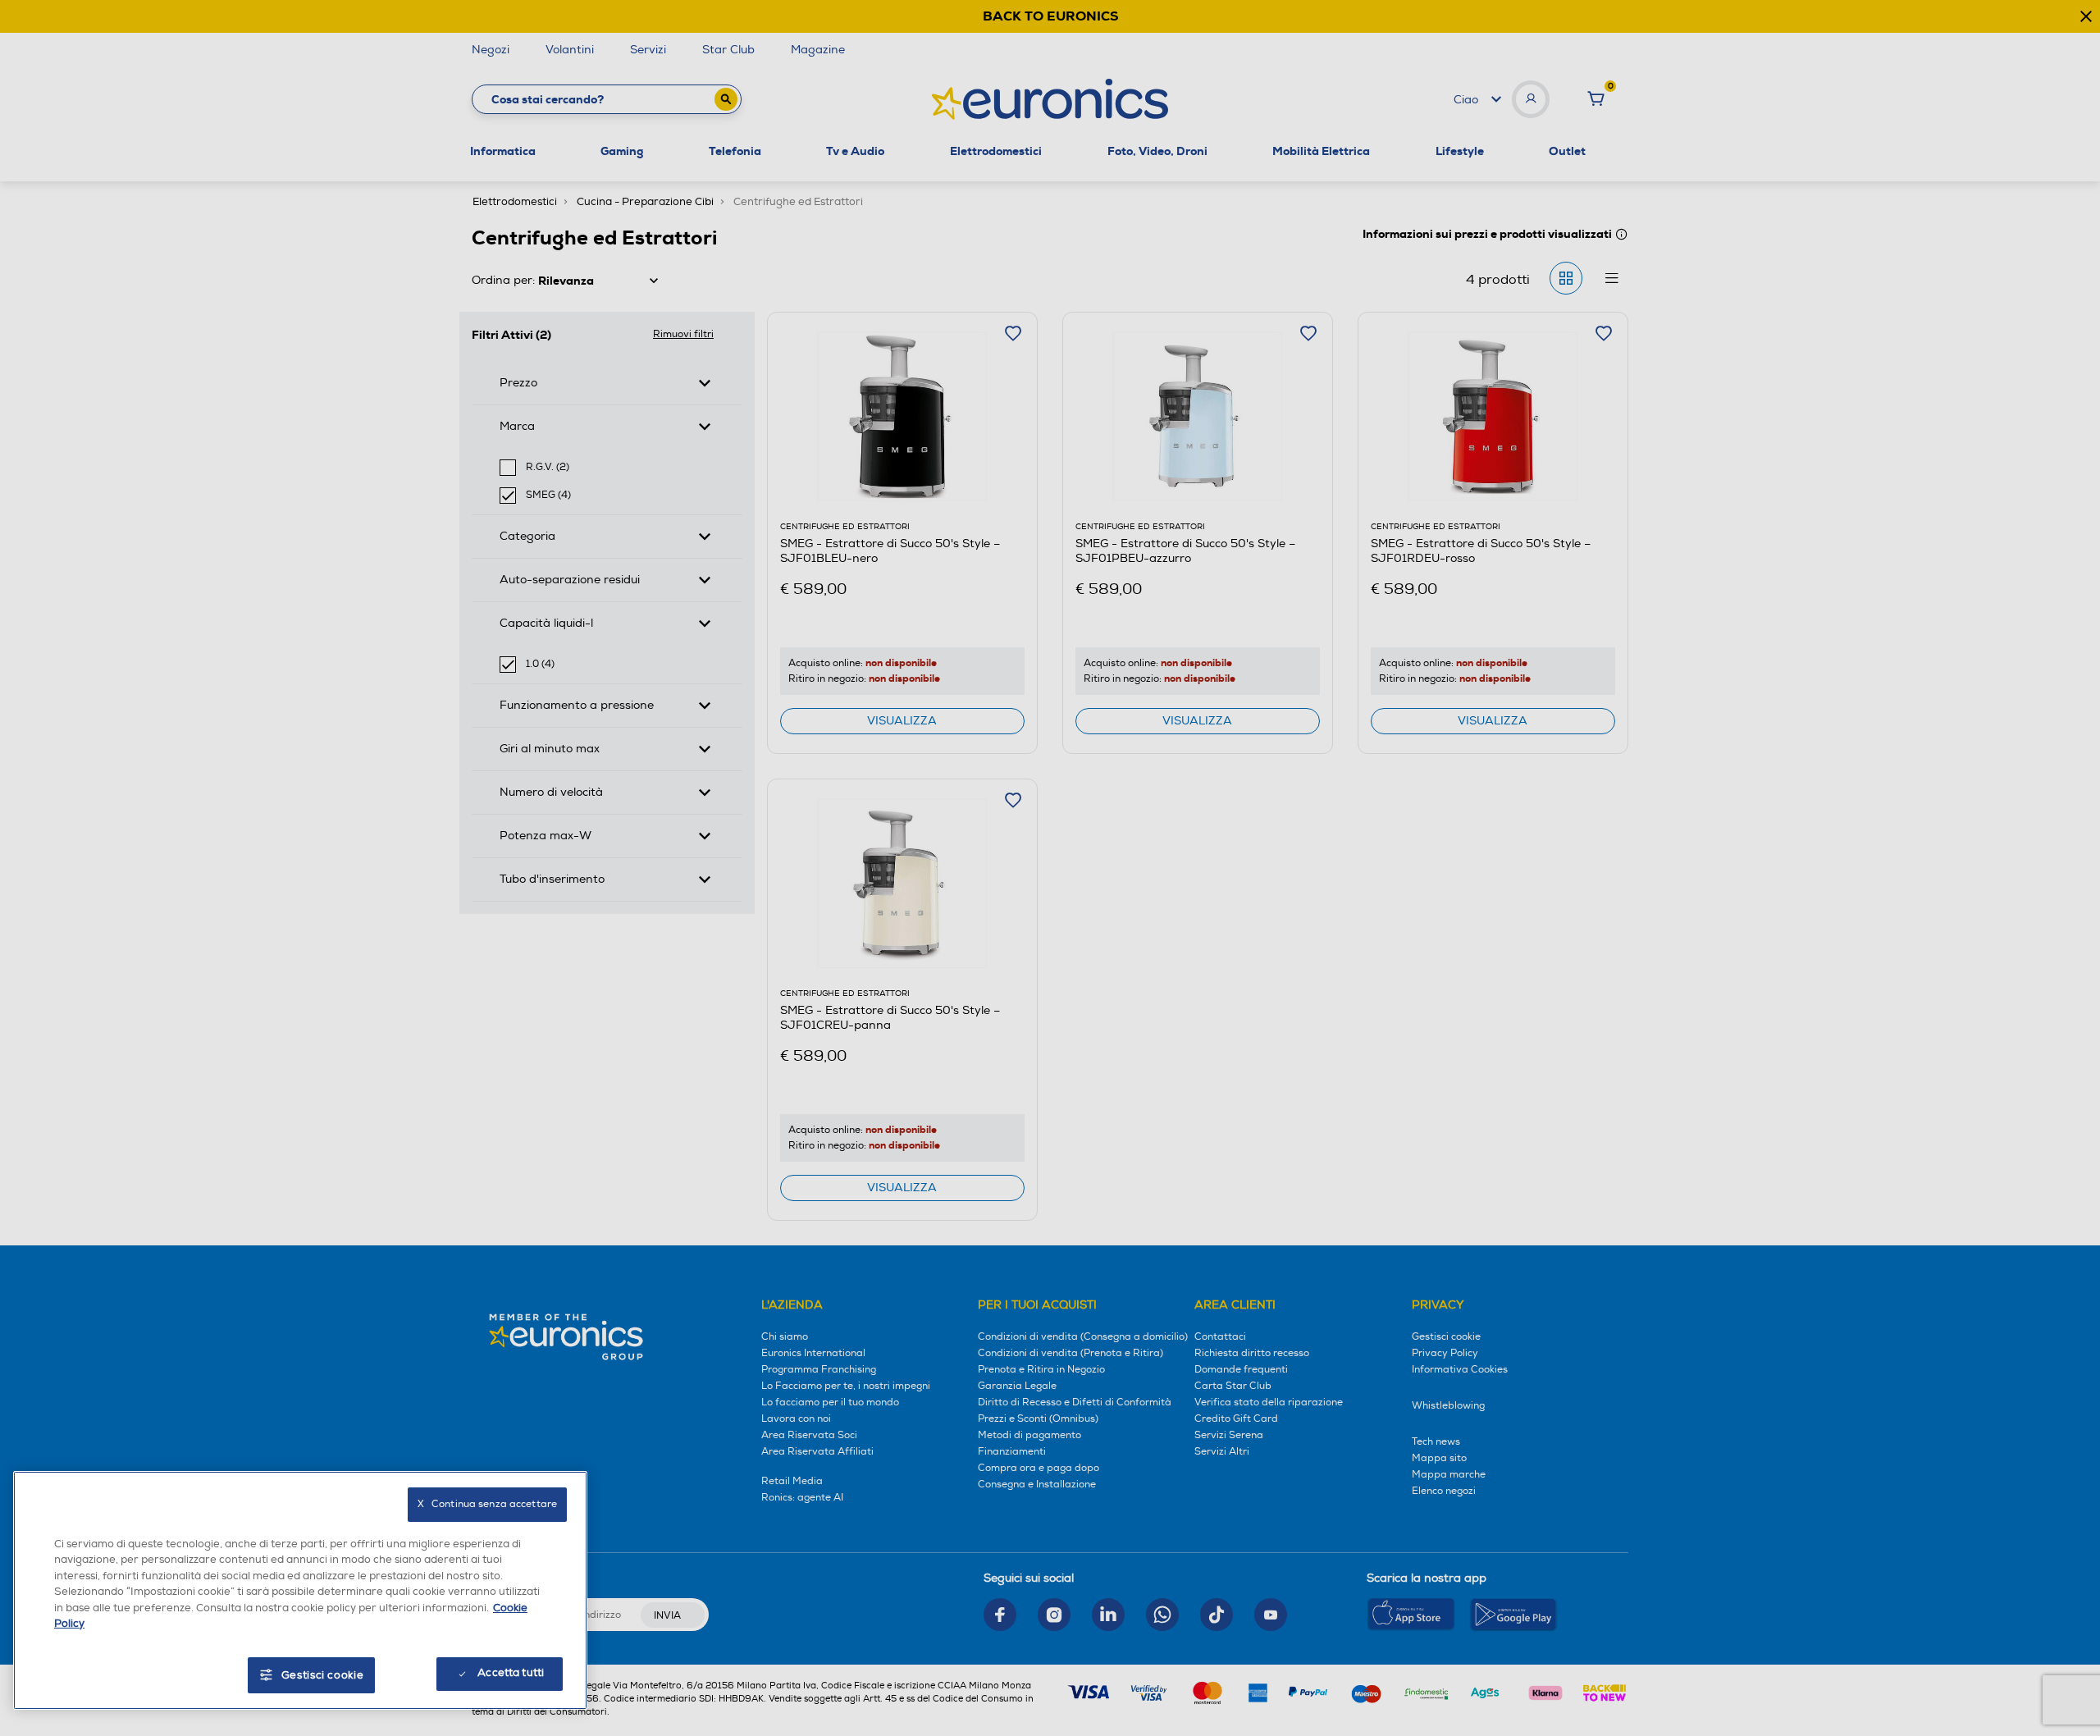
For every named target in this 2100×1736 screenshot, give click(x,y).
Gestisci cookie (323, 1675)
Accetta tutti (511, 1673)
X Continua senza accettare (487, 1504)
